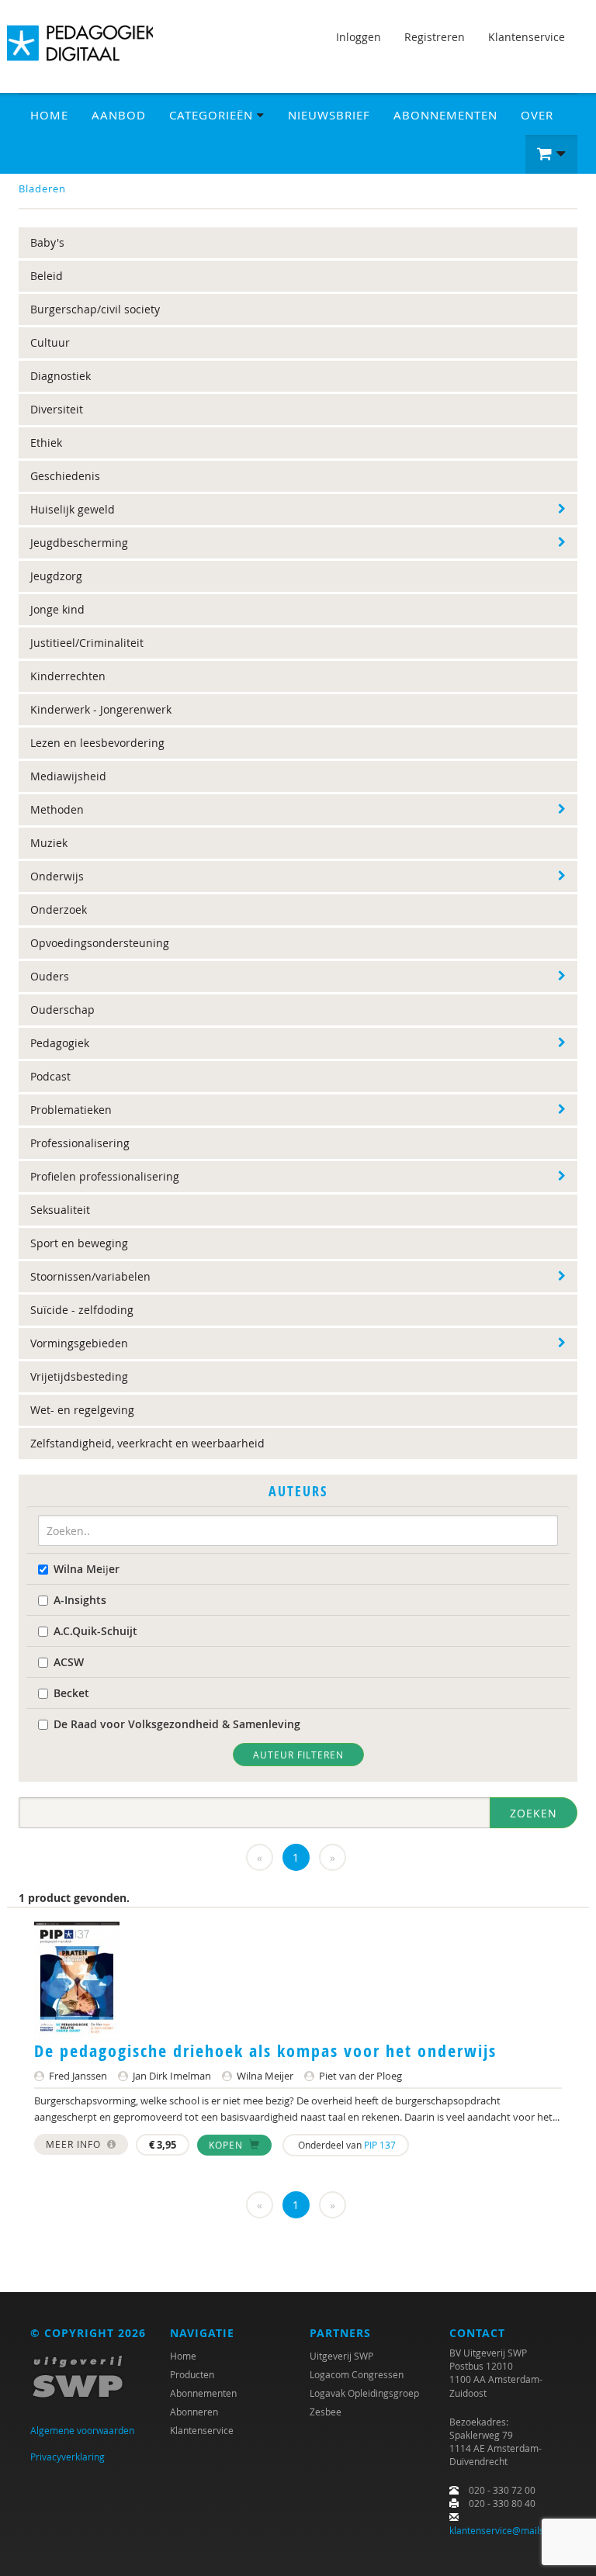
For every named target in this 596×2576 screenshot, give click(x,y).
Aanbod (119, 115)
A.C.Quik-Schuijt (95, 1631)
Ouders (50, 976)
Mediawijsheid (68, 776)
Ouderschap (62, 1010)
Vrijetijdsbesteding (79, 1376)
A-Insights (80, 1600)
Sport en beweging (79, 1243)
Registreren (435, 37)
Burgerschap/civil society (95, 309)
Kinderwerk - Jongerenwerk (101, 709)
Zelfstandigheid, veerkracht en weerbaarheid (147, 1443)
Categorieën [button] (213, 115)
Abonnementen (445, 115)
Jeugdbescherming (79, 543)
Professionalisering (80, 1143)
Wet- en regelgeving (82, 1410)
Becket (71, 1693)
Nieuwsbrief (329, 115)
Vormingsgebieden (79, 1343)
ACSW (69, 1662)
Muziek (49, 843)
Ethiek (46, 443)
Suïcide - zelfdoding (82, 1310)
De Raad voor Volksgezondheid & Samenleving (177, 1724)
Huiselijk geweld (73, 509)
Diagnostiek (61, 376)
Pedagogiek (60, 1043)
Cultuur (50, 342)
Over (537, 115)
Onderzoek (59, 909)
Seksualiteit (60, 1210)
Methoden (57, 809)
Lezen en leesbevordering (97, 743)
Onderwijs (57, 876)
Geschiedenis (65, 476)
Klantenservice (527, 37)
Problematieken (71, 1110)
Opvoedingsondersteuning (100, 943)
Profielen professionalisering (105, 1176)
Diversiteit (57, 409)
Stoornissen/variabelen (90, 1276)
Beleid (47, 276)
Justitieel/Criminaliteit (87, 643)
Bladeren (42, 188)
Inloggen (359, 37)
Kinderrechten (68, 676)
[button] (551, 154)
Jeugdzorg (56, 576)
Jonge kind (57, 609)
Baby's (47, 242)
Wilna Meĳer (87, 1569)
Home (49, 115)
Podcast (50, 1076)
